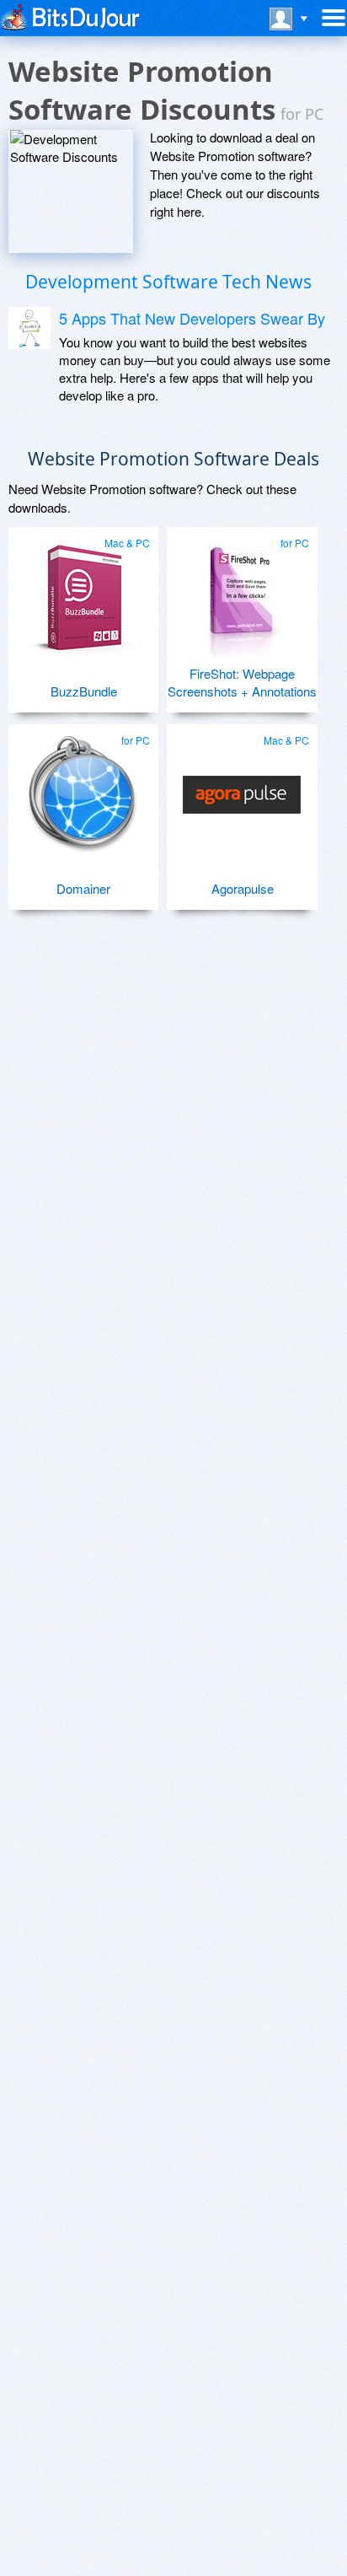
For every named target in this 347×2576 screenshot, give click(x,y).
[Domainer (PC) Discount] (83, 788)
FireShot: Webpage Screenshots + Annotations (242, 682)
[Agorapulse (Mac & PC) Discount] (241, 788)
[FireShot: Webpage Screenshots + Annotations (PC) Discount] (241, 591)
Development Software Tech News (168, 282)
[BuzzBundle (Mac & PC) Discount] (83, 591)
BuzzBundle (84, 691)
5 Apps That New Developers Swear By (192, 318)
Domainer (83, 888)
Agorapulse (243, 888)
